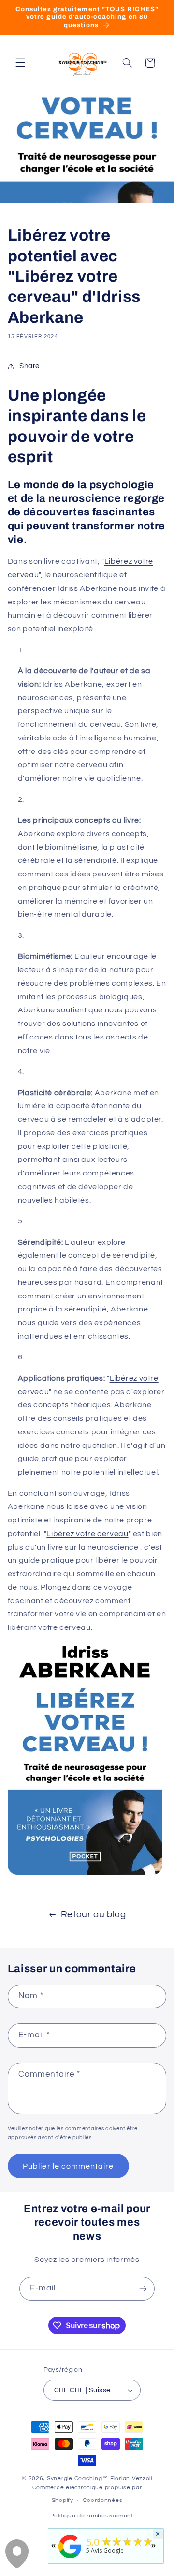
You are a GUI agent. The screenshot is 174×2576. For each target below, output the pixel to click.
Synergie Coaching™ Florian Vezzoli (100, 2478)
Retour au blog (94, 1915)
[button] (20, 63)
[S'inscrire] (143, 2289)
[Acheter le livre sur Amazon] (85, 1874)
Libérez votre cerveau (87, 1534)
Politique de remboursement (92, 2516)
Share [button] (29, 366)
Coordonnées (102, 2500)
